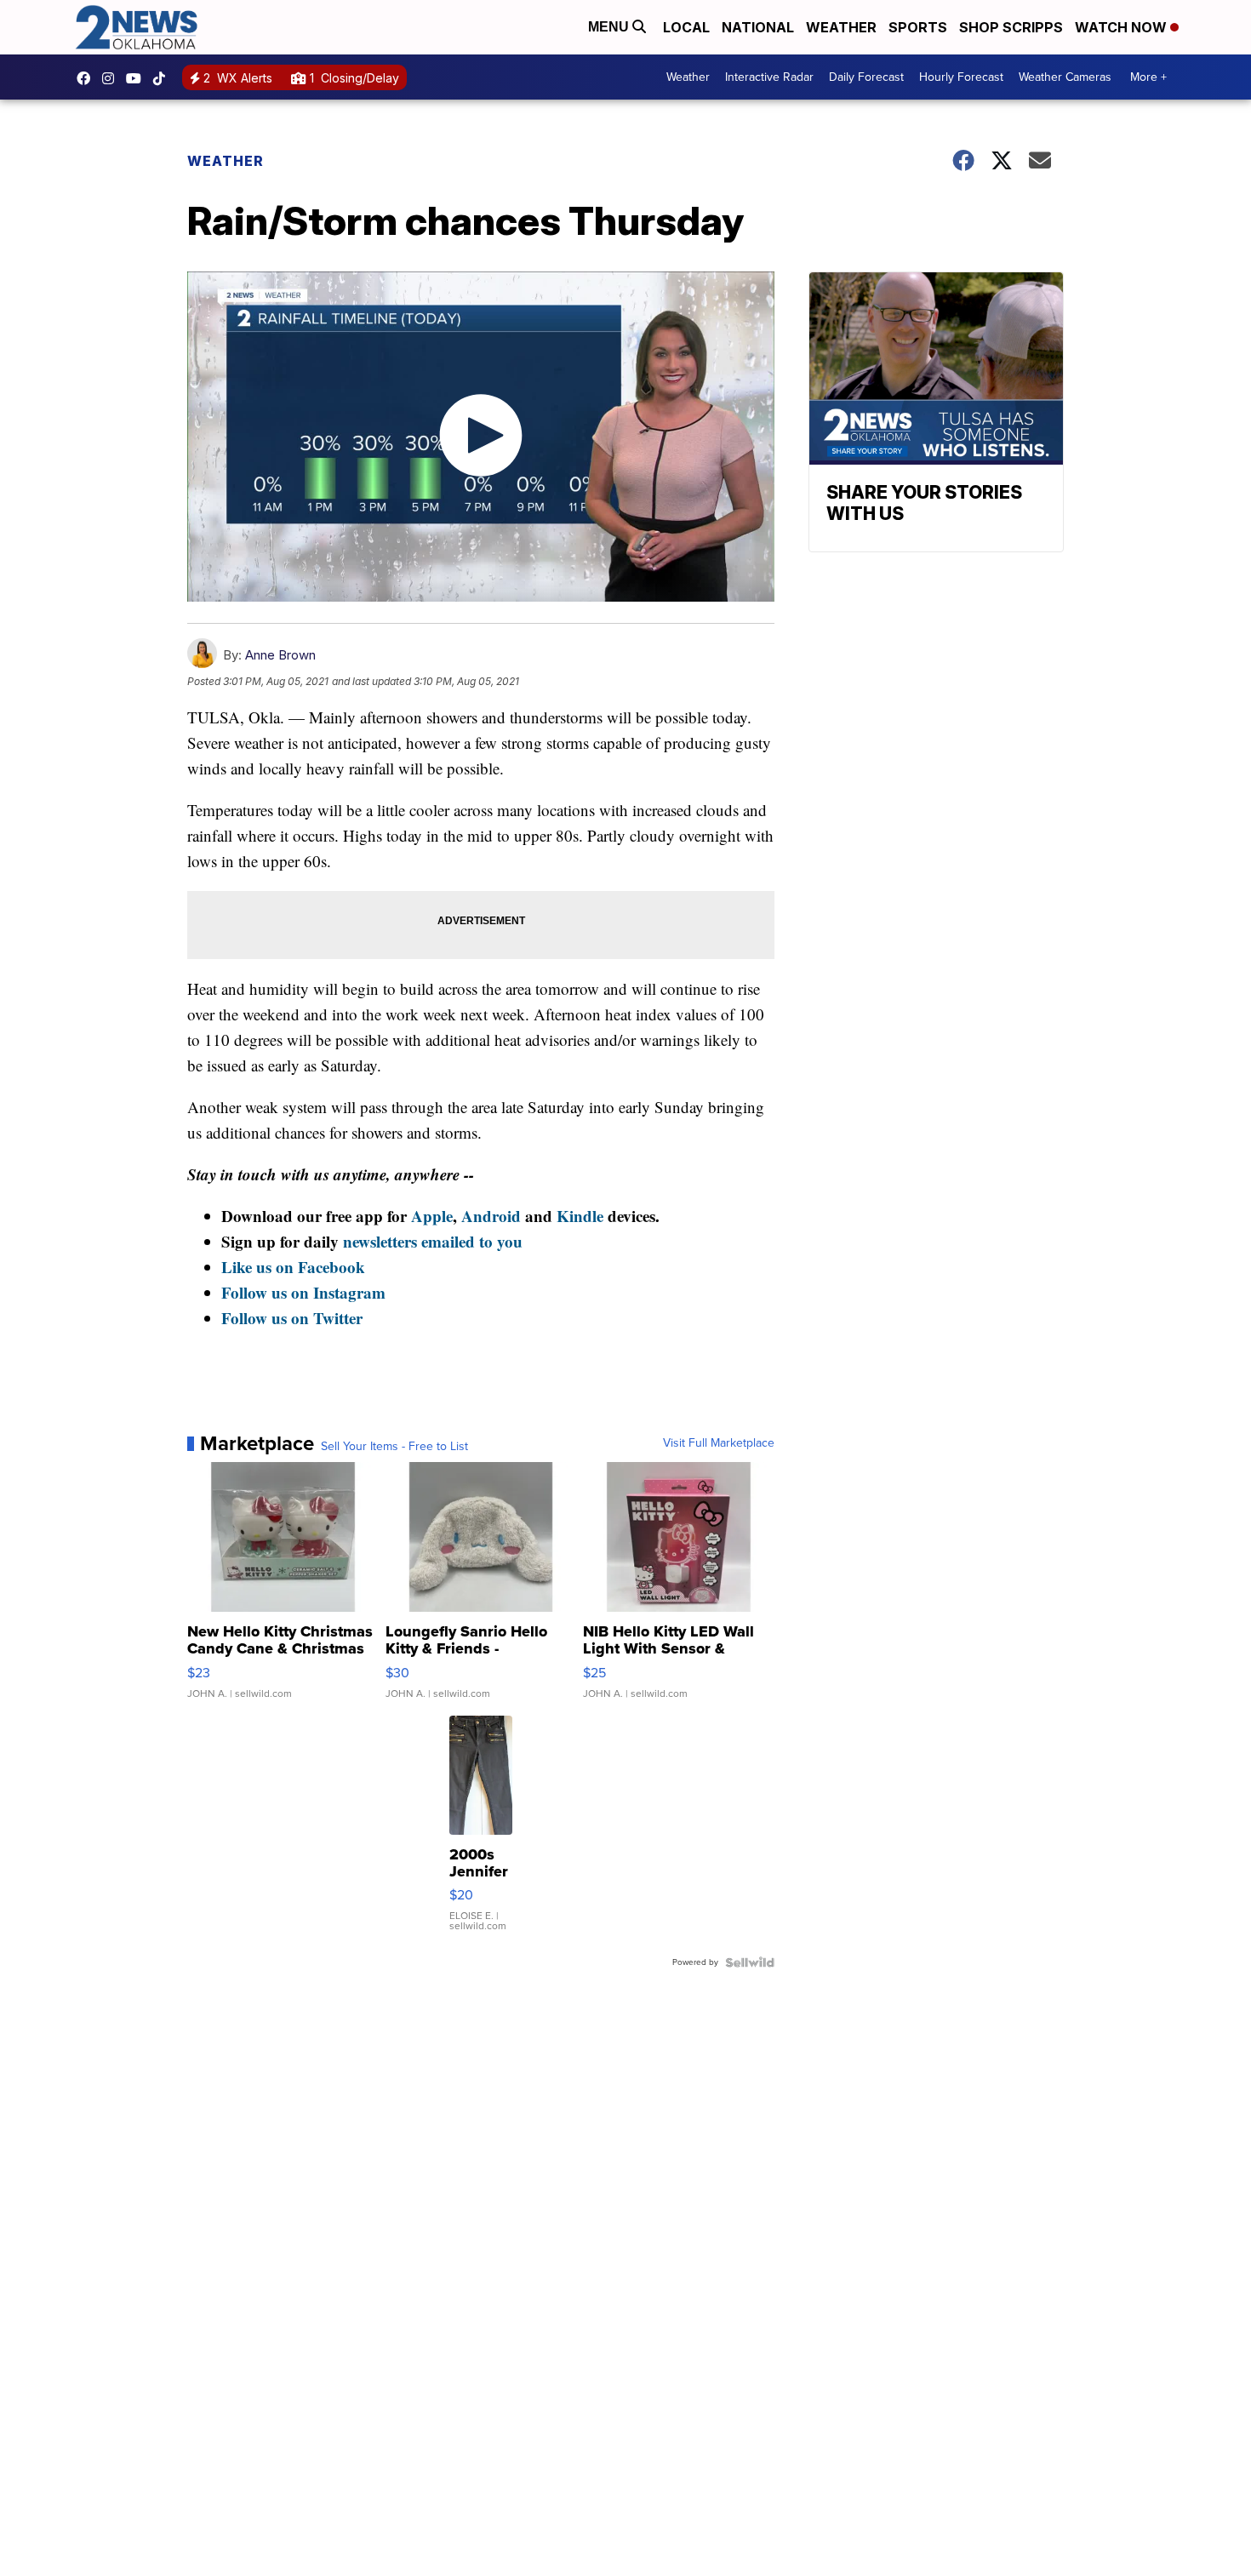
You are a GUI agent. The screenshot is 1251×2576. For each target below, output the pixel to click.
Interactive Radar (769, 77)
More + (1148, 77)
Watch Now (1122, 27)
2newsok (112, 78)
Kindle (580, 1216)
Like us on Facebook (293, 1267)
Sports (918, 27)
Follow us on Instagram (303, 1292)
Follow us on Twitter (292, 1318)
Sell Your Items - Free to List (394, 1447)
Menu (610, 27)
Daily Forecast (866, 77)
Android (491, 1216)
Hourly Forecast (961, 77)
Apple (432, 1216)
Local (686, 27)
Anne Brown (280, 655)
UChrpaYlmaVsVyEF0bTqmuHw (138, 78)
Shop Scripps (1011, 27)
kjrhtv (88, 78)
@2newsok (163, 78)
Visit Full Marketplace (719, 1443)
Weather (841, 27)
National (758, 27)
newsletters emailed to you (433, 1241)
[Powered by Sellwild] (750, 1962)
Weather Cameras (1065, 77)
